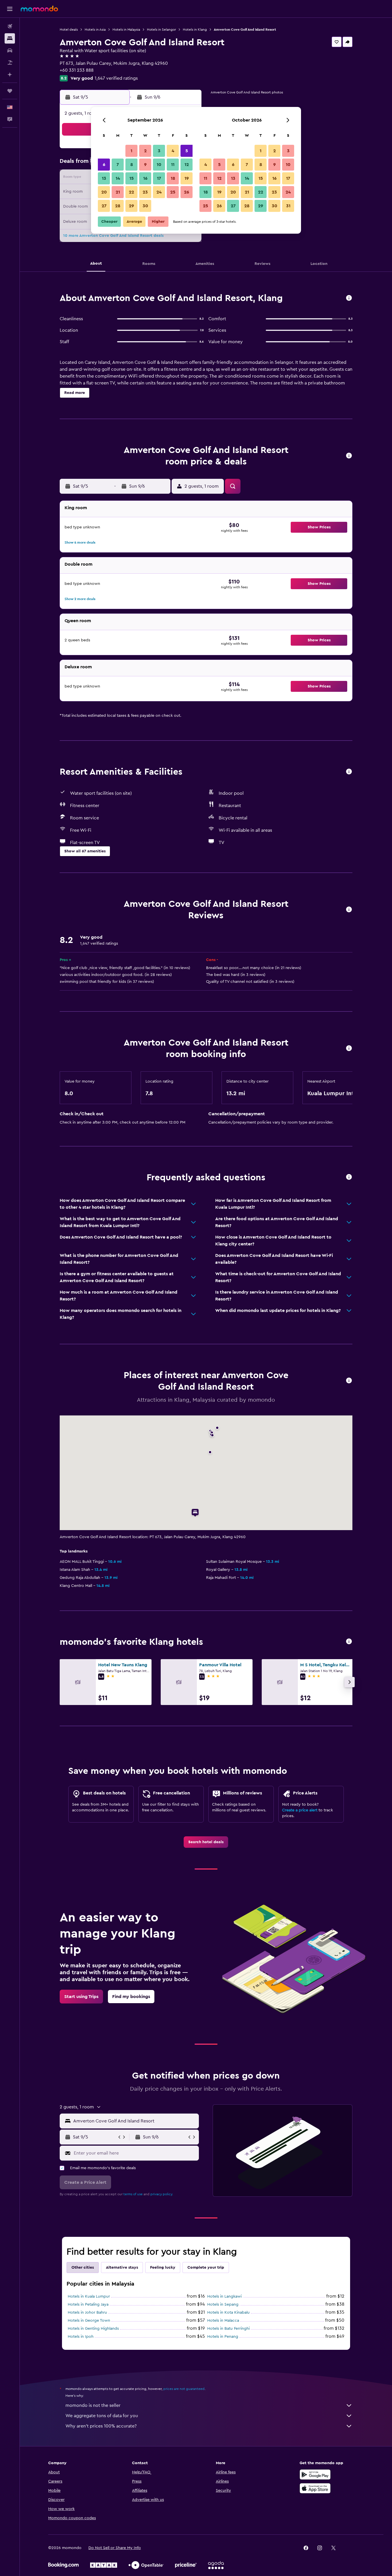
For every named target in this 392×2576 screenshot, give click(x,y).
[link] (206, 1842)
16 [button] (145, 178)
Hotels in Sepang (223, 2304)
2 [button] (145, 151)
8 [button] (132, 165)
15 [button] (132, 178)
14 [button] (118, 178)
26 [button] (187, 192)
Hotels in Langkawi (224, 2296)
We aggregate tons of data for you (102, 2416)
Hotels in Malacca (223, 2321)
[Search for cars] (10, 50)
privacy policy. (162, 2194)
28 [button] (118, 206)
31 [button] (288, 206)
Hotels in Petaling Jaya (88, 2304)
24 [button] (159, 192)
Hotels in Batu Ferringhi (228, 2329)
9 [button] (145, 165)
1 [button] (131, 151)
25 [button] (173, 192)
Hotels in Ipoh (81, 2337)
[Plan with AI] (10, 75)
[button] (10, 9)
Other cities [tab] (83, 2268)
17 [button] (159, 178)
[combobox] (135, 2121)
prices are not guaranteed (184, 2389)
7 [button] (118, 165)
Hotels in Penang (223, 2337)
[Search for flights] (10, 26)
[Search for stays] (10, 38)
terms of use (133, 2194)
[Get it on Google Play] (315, 2475)
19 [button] (187, 178)
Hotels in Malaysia (126, 30)
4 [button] (173, 151)
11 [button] (173, 165)
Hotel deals (69, 30)
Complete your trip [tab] (206, 2268)
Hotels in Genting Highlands (93, 2329)
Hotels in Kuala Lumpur (89, 2296)
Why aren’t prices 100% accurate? (101, 2426)
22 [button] (131, 192)
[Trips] (10, 91)
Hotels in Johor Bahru (87, 2313)
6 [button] (104, 165)
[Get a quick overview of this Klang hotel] (349, 298)
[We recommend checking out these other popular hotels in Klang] (349, 1642)
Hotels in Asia (95, 30)
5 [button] (187, 151)
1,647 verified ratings (116, 78)
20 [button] (104, 192)
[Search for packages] (10, 63)
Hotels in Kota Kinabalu (228, 2313)
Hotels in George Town (89, 2321)
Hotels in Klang (195, 30)
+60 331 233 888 (77, 70)
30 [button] (145, 206)
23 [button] (145, 192)
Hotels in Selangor (161, 30)
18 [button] (173, 178)
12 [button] (187, 165)
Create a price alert (300, 1810)
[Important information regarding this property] (349, 1049)
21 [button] (118, 192)
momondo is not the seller (93, 2405)
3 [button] (159, 151)
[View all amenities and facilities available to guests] (349, 772)
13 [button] (104, 178)
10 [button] (159, 165)
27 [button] (104, 206)
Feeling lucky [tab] (163, 2268)
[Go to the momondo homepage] (39, 9)
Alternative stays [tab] (122, 2268)
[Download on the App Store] (315, 2488)
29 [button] (131, 206)
